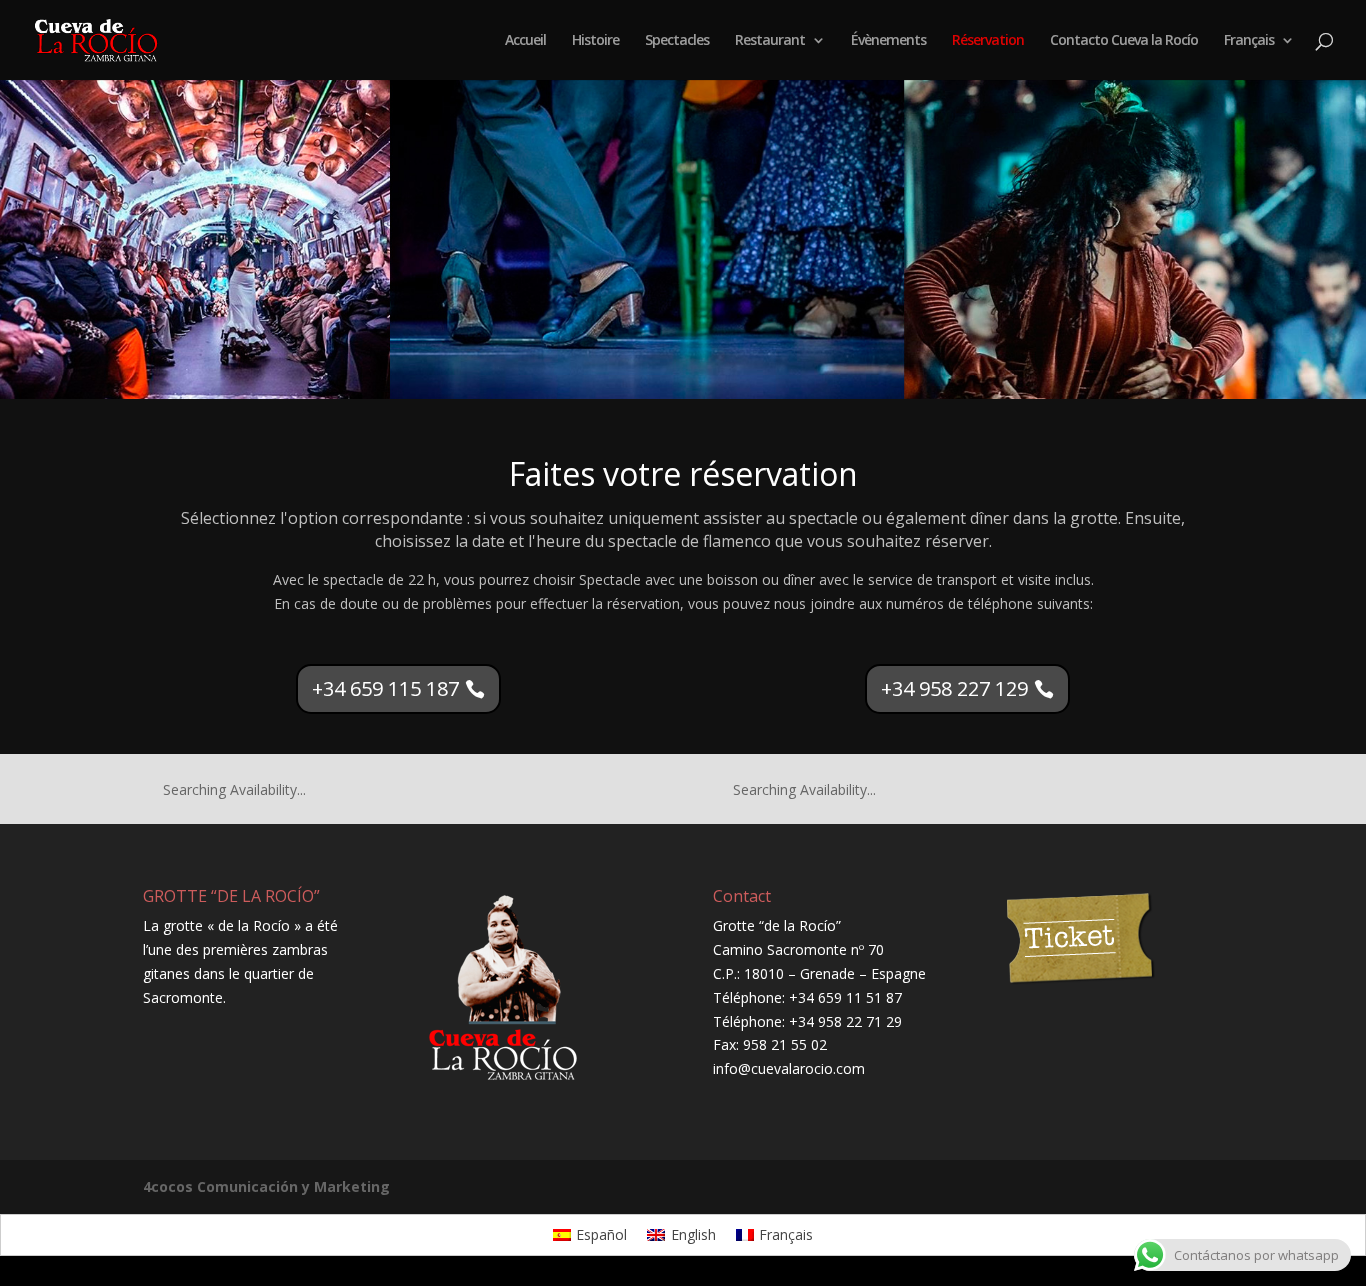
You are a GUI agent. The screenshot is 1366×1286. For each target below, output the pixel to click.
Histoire (595, 41)
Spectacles (677, 41)
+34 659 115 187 (385, 688)
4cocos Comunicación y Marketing (266, 1186)
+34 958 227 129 (954, 688)
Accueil (525, 41)
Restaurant (770, 41)
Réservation (988, 41)
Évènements (888, 41)
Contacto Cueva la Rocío (1124, 41)
